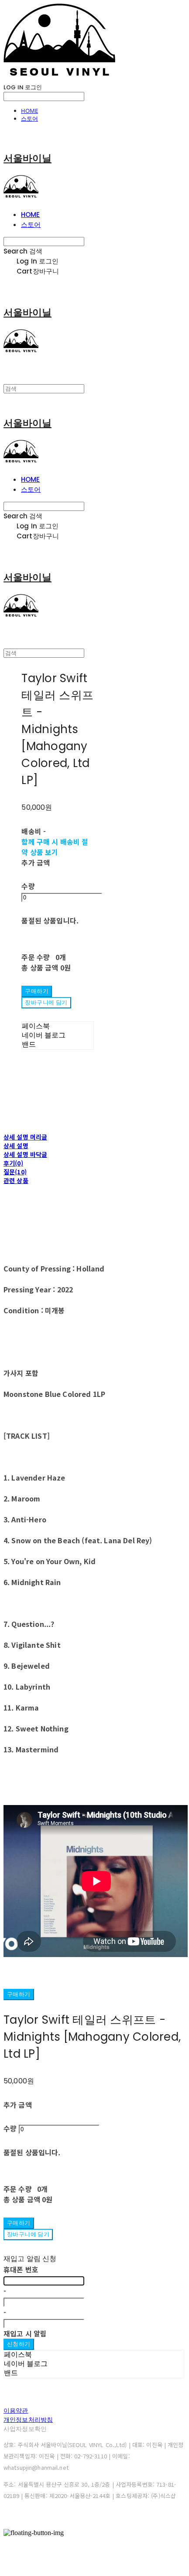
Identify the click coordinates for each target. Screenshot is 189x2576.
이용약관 (16, 2410)
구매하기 (19, 1994)
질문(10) (15, 1172)
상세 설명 (16, 1146)
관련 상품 (16, 1180)
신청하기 (19, 2344)
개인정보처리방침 (28, 2420)
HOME (29, 111)
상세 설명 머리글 (25, 1137)
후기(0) (13, 1163)
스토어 (29, 118)
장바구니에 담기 (28, 2234)
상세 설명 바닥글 (25, 1154)
